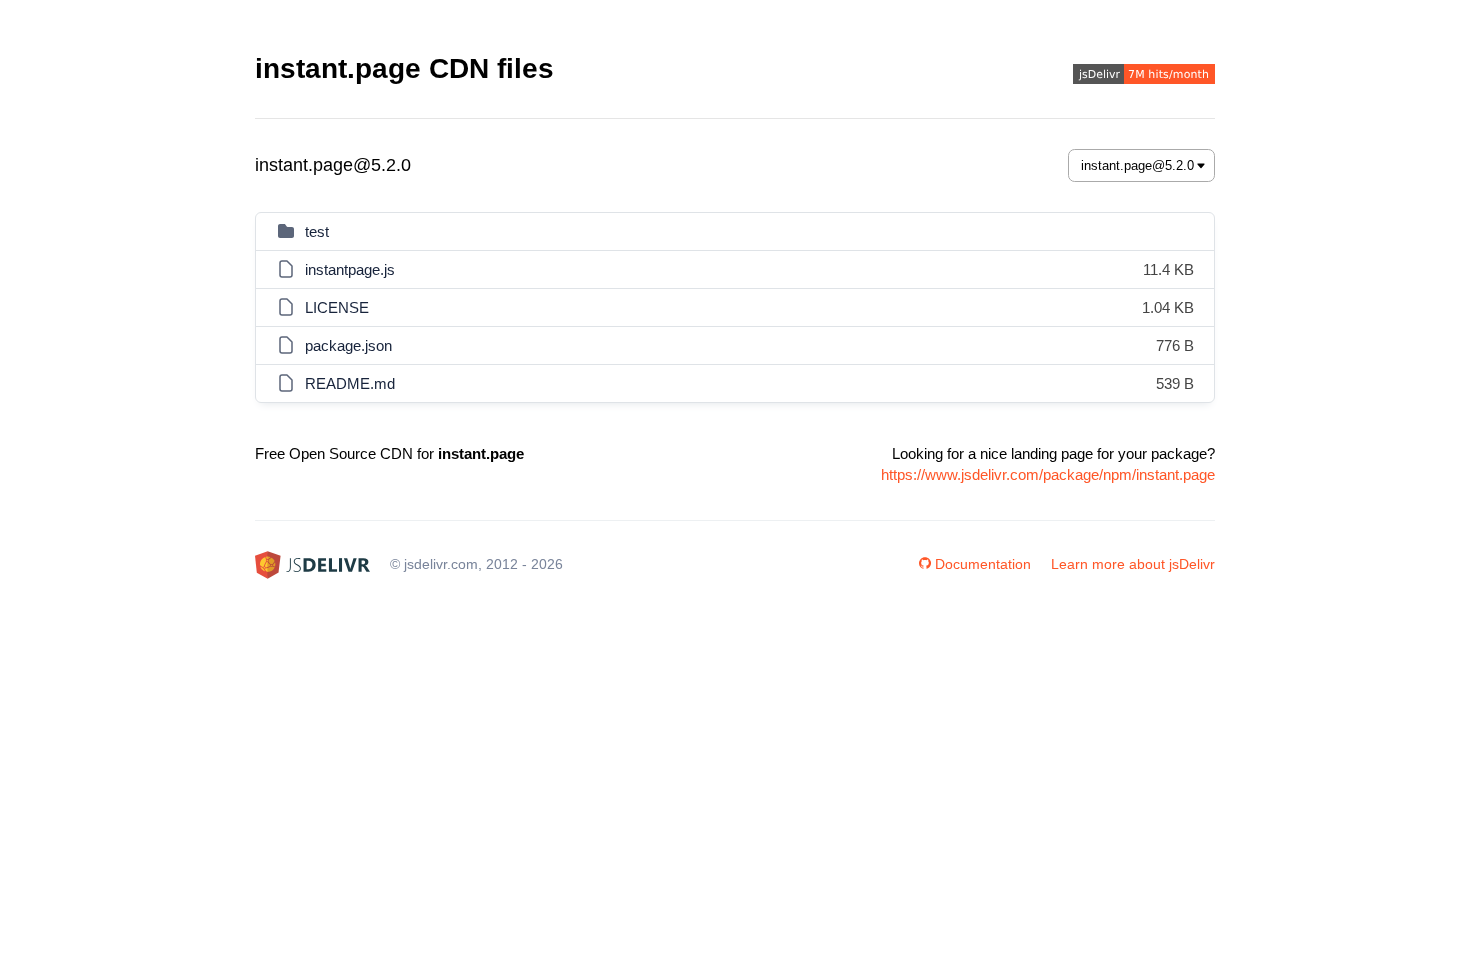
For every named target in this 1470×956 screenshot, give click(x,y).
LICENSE (337, 307)
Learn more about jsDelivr (1133, 564)
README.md (350, 383)
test (317, 231)
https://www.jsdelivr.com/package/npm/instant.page (1048, 474)
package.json (348, 345)
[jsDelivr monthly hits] (1144, 76)
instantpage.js (350, 269)
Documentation (983, 564)
